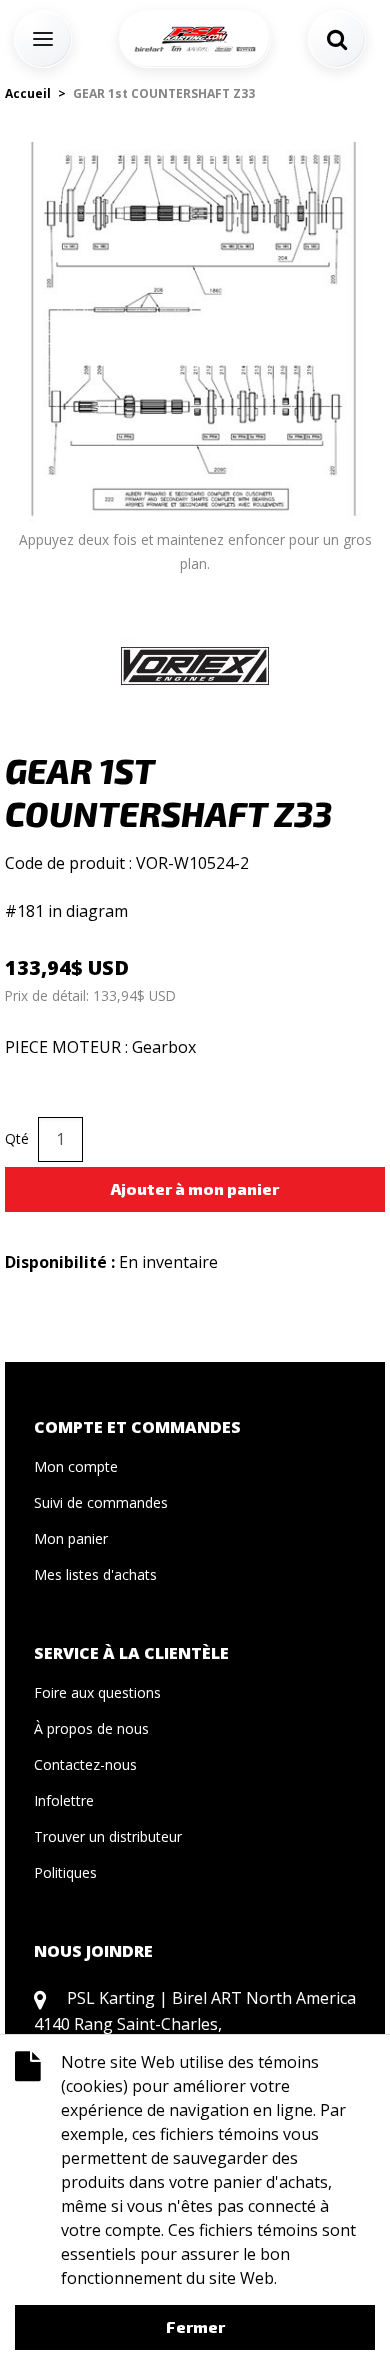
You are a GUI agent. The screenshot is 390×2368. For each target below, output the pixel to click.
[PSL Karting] (195, 39)
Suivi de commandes (101, 1502)
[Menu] (43, 39)
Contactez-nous (85, 1764)
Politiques (65, 1872)
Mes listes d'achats (95, 1574)
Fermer (195, 2326)
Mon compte (76, 1466)
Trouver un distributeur (108, 1836)
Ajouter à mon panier (195, 1188)
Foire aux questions (97, 1692)
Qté (17, 1138)
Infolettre (64, 1800)
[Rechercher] (337, 39)
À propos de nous (91, 1728)
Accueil (28, 93)
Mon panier (71, 1538)
